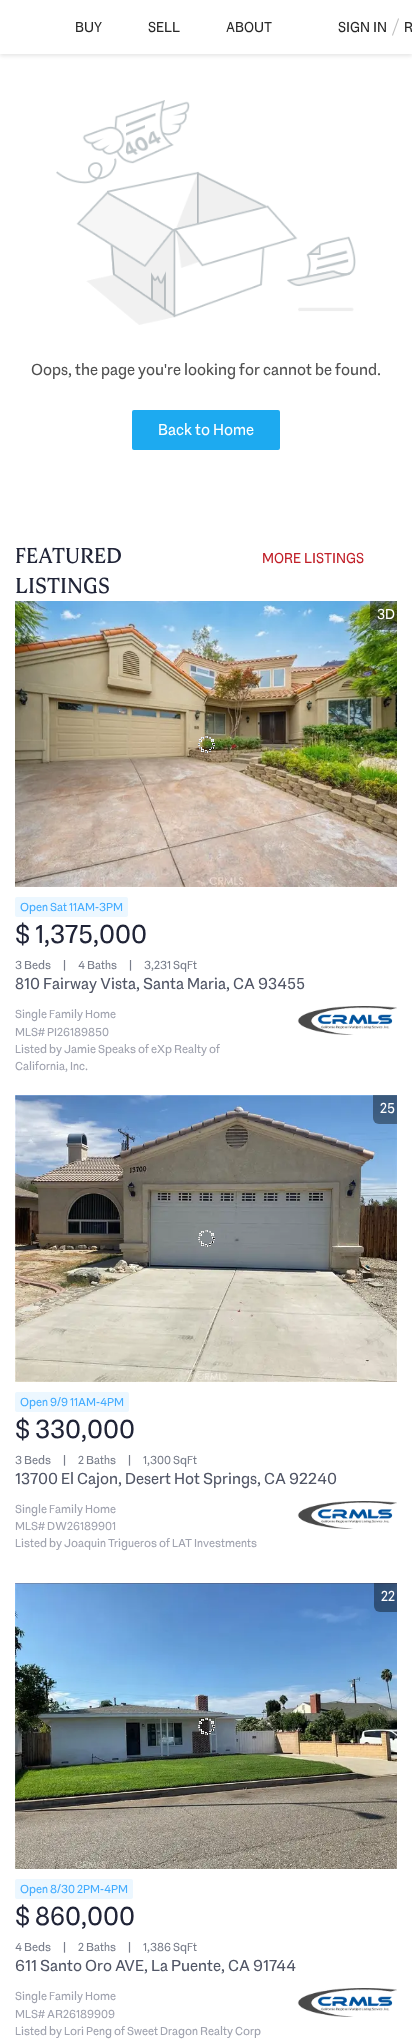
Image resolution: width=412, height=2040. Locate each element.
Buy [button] (88, 27)
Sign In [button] (362, 27)
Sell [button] (164, 27)
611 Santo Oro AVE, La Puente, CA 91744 (155, 1965)
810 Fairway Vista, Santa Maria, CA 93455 (160, 983)
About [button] (249, 27)
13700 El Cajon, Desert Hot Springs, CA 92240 (176, 1478)
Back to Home (206, 429)
